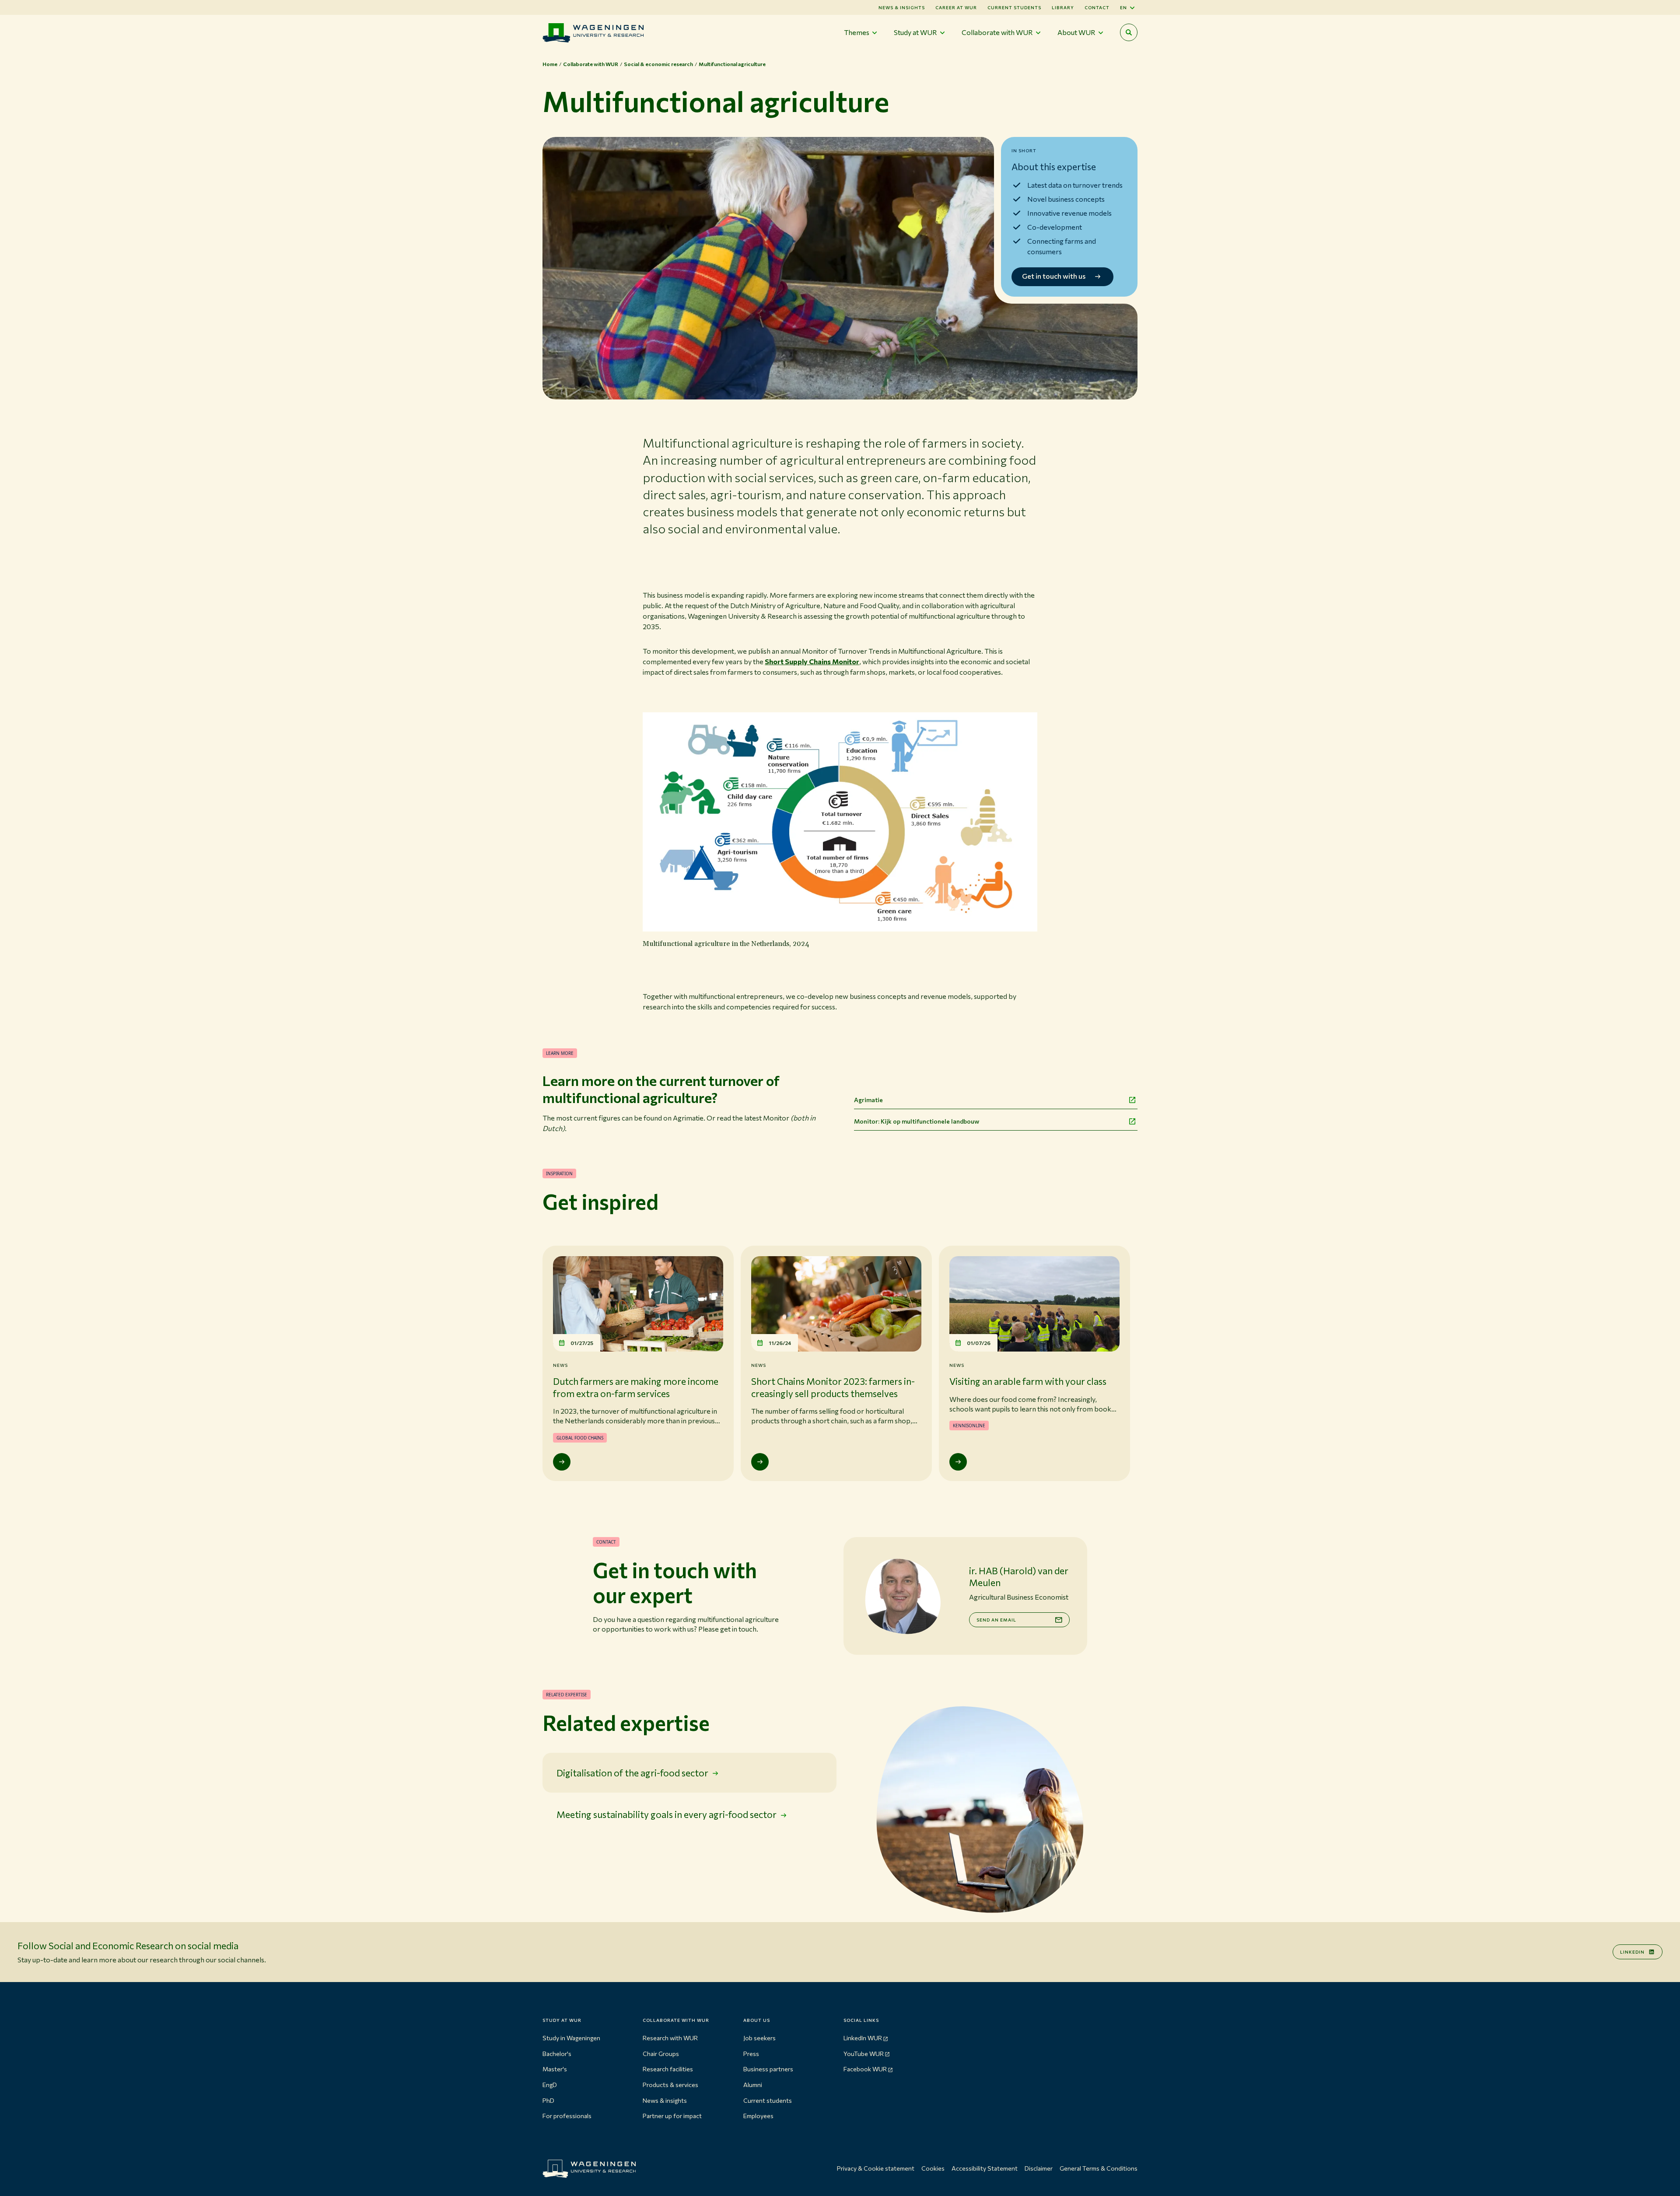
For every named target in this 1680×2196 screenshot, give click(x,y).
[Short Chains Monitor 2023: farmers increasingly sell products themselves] (760, 1462)
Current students (1014, 7)
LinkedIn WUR (863, 2038)
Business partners (768, 2069)
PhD (548, 2100)
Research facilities (668, 2069)
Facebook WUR (865, 2069)
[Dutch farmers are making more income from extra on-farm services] (562, 1462)
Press (751, 2054)
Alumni (753, 2085)
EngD (550, 2085)
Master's (555, 2069)
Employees (758, 2116)
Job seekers (759, 2038)
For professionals (567, 2116)
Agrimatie (868, 1100)
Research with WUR (670, 2038)
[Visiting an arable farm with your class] (958, 1462)
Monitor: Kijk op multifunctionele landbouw (917, 1121)
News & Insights (902, 7)
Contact (1097, 7)
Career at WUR (956, 7)
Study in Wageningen (571, 2038)
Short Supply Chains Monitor (812, 661)
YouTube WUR (864, 2054)
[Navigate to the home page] (593, 33)
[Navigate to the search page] (1129, 32)
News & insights (665, 2100)
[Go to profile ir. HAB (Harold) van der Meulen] (903, 1596)
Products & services (670, 2085)
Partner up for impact (672, 2116)
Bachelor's (557, 2054)
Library (1063, 7)
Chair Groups (661, 2054)
